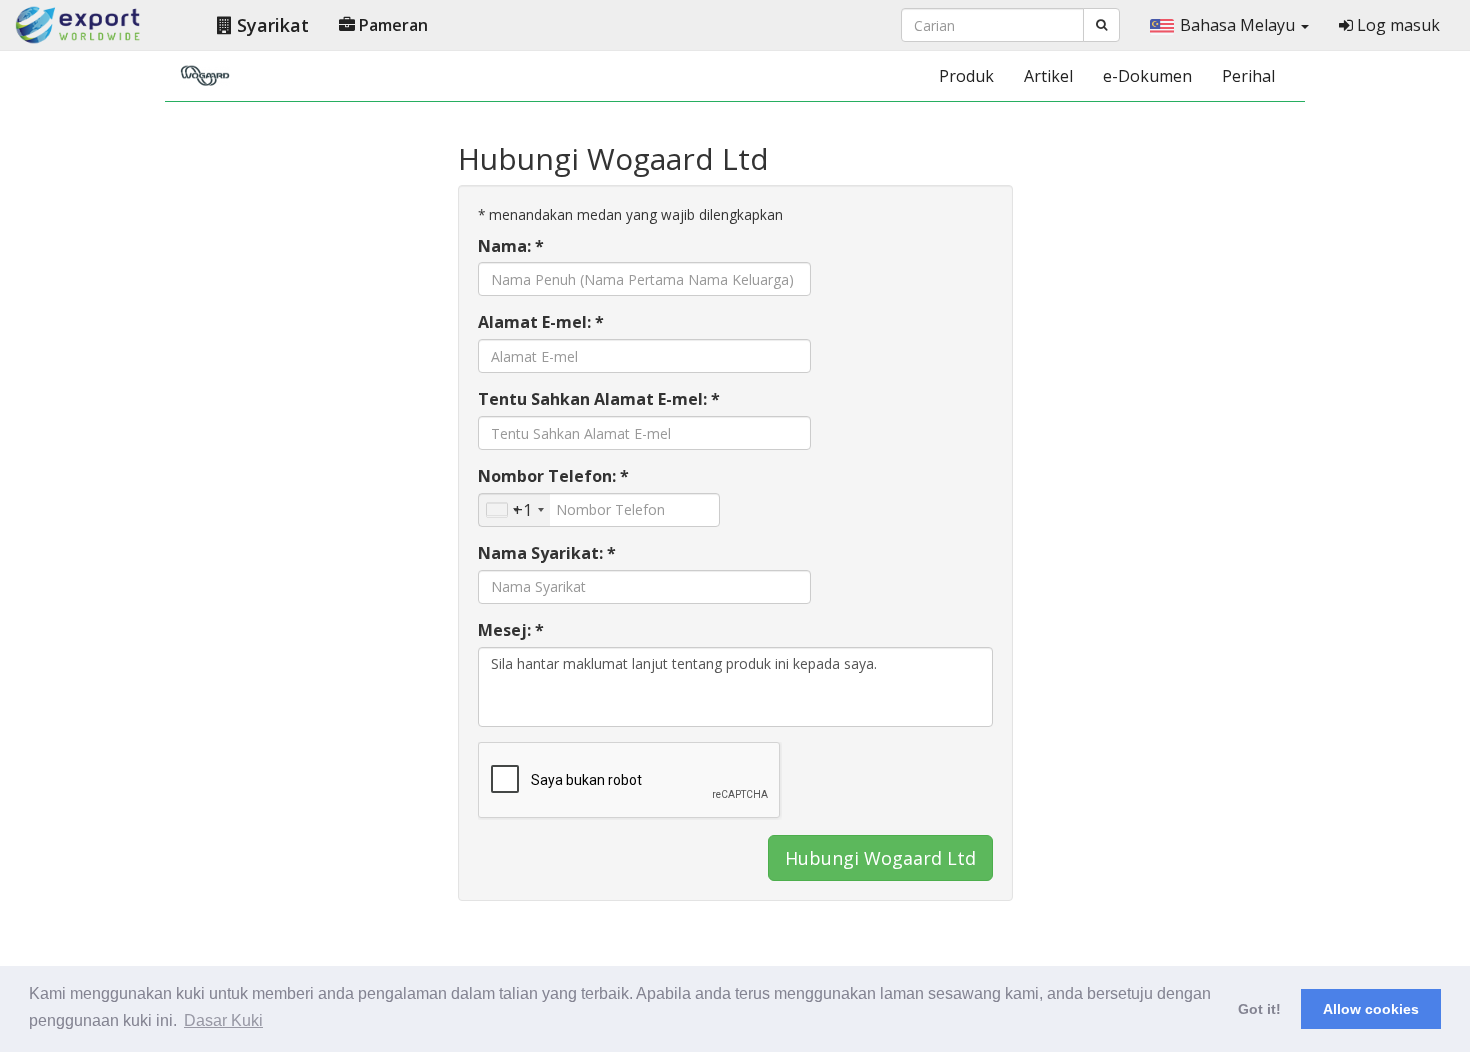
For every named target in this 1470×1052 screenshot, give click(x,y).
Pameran (391, 25)
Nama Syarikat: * (547, 553)
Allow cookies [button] (1371, 1009)
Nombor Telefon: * (553, 476)
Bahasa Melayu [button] (1239, 25)
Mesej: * (511, 630)
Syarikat (270, 25)
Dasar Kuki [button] (223, 1020)
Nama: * (511, 246)
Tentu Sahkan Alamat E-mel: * (599, 399)
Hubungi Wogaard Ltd (880, 858)
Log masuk (1396, 25)
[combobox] (514, 510)
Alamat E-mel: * (541, 322)
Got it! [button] (1259, 1009)
